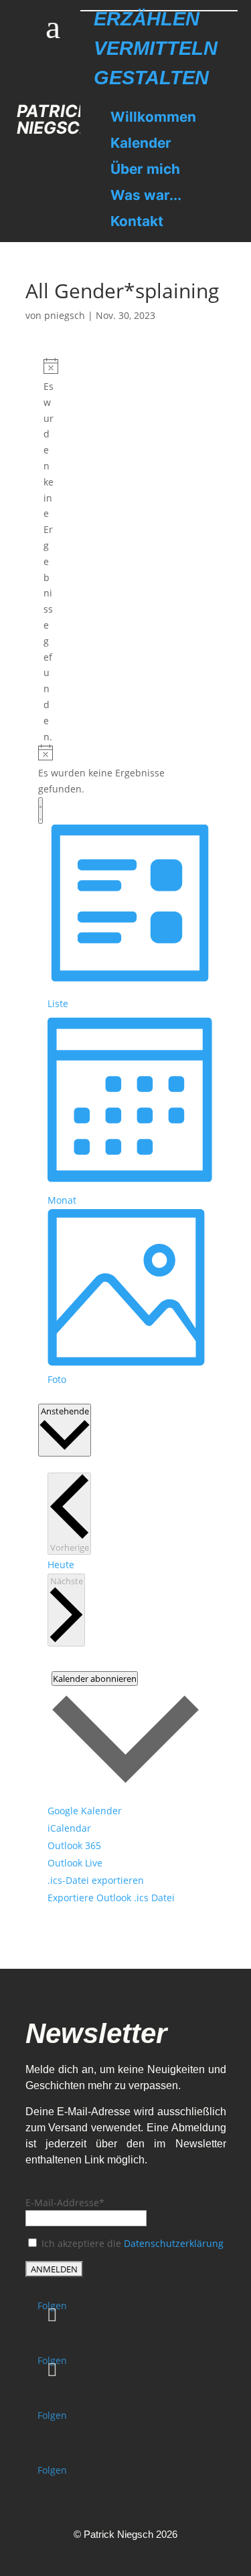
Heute (61, 1565)
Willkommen (153, 117)
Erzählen (147, 19)
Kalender (141, 143)
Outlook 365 (74, 1845)
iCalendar (69, 1828)
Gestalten (151, 78)
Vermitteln (156, 48)
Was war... (146, 195)
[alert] (49, 551)
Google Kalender (85, 1811)
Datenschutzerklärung (174, 2243)
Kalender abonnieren (95, 1679)
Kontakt (137, 221)
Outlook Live (75, 1863)
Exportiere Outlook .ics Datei (111, 1898)
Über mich (145, 169)
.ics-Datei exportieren (96, 1880)
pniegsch (65, 315)
